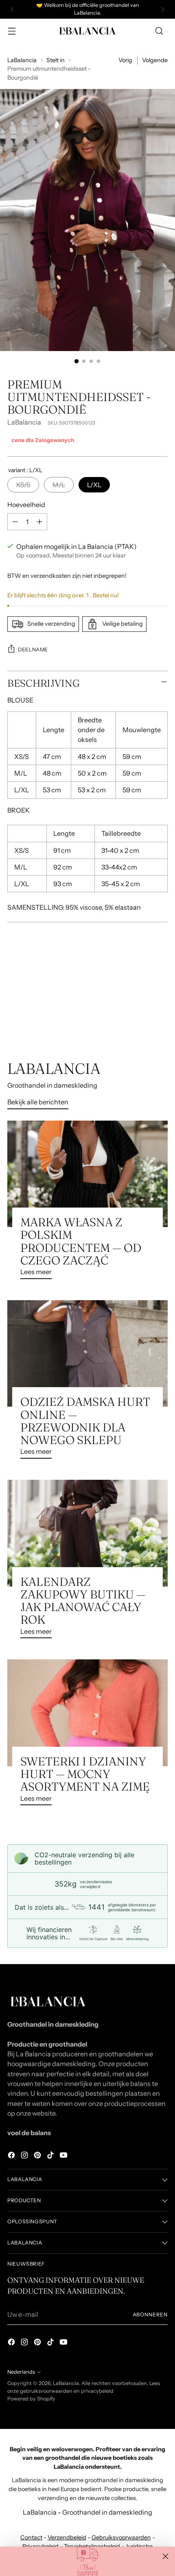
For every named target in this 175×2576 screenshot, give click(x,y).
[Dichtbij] (165, 2556)
